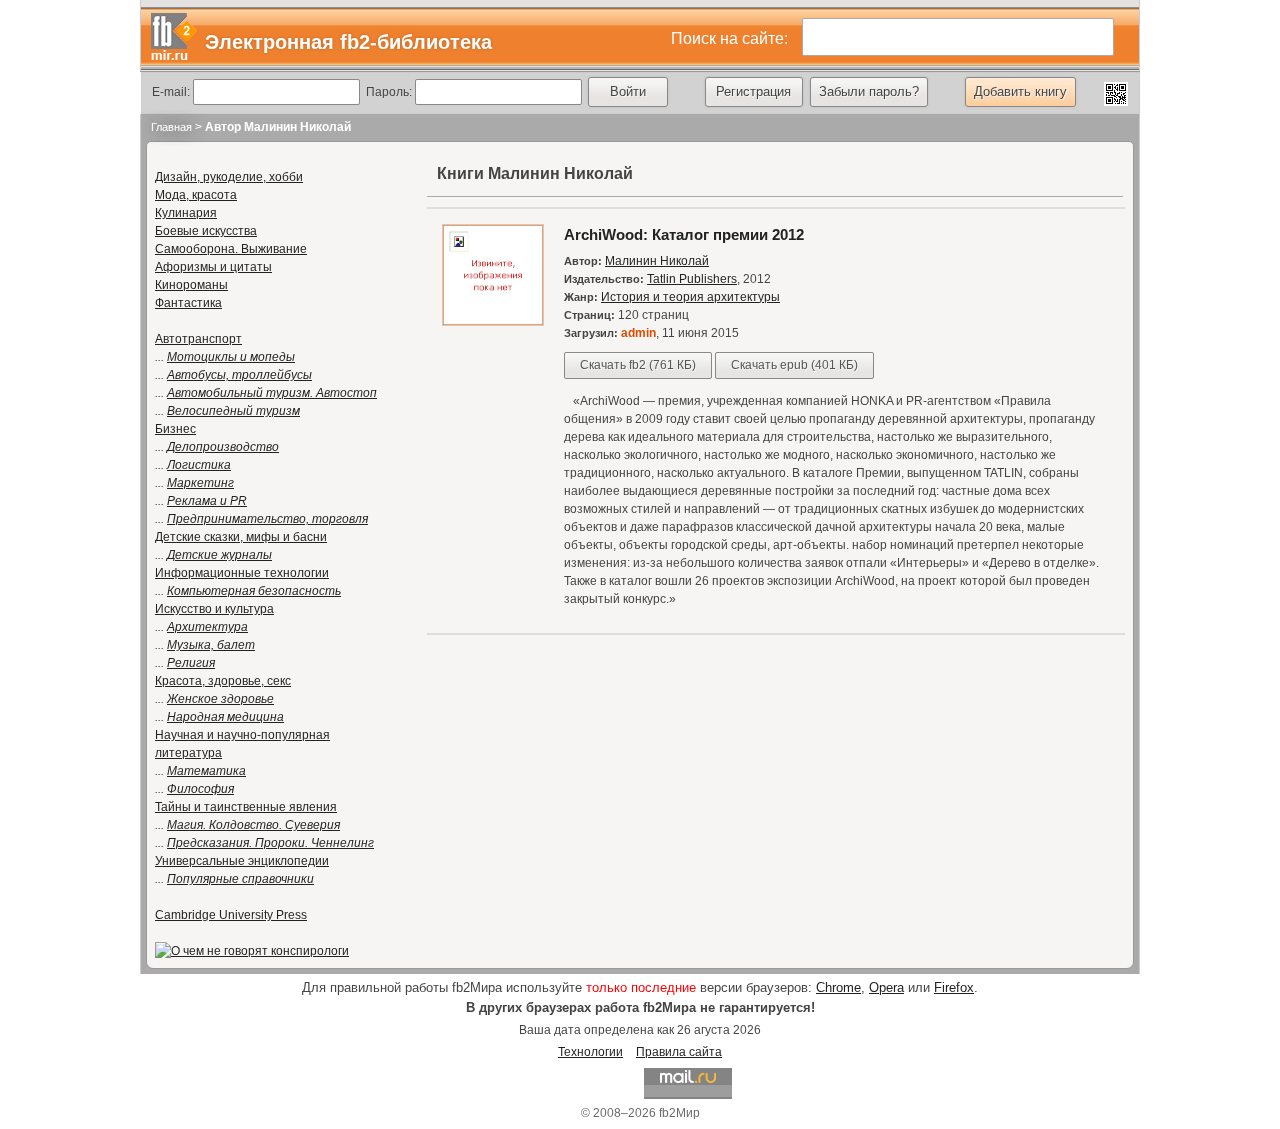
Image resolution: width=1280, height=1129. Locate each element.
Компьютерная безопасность (254, 591)
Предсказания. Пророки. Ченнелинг (270, 843)
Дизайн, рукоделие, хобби (229, 177)
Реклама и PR (207, 501)
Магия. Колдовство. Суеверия (253, 825)
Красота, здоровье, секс (223, 681)
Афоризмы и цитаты (213, 267)
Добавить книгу (1020, 91)
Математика (206, 771)
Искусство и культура (214, 609)
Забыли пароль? (869, 91)
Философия (200, 789)
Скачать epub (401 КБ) (794, 365)
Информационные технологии (242, 573)
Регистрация (753, 91)
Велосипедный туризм (233, 411)
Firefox (954, 987)
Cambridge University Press (231, 915)
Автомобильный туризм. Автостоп (272, 393)
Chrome (838, 987)
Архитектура (207, 627)
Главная (171, 127)
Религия (191, 663)
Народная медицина (225, 717)
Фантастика (188, 303)
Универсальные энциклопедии (242, 861)
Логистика (199, 465)
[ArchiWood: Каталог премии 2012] (493, 322)
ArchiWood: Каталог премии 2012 (684, 234)
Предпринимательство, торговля (267, 519)
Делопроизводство (223, 447)
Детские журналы (219, 555)
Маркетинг (200, 483)
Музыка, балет (211, 645)
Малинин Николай (657, 261)
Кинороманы (191, 285)
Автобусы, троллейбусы (239, 375)
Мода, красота (196, 195)
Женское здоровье (220, 699)
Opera (886, 987)
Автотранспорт (198, 339)
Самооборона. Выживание (231, 249)
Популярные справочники (240, 879)
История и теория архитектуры (690, 297)
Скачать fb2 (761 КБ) (638, 365)
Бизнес (175, 429)
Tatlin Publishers (692, 279)
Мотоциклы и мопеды (231, 357)
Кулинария (186, 213)
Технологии (590, 1052)
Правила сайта (679, 1052)
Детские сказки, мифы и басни (241, 537)
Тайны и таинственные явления (246, 807)
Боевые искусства (206, 231)
